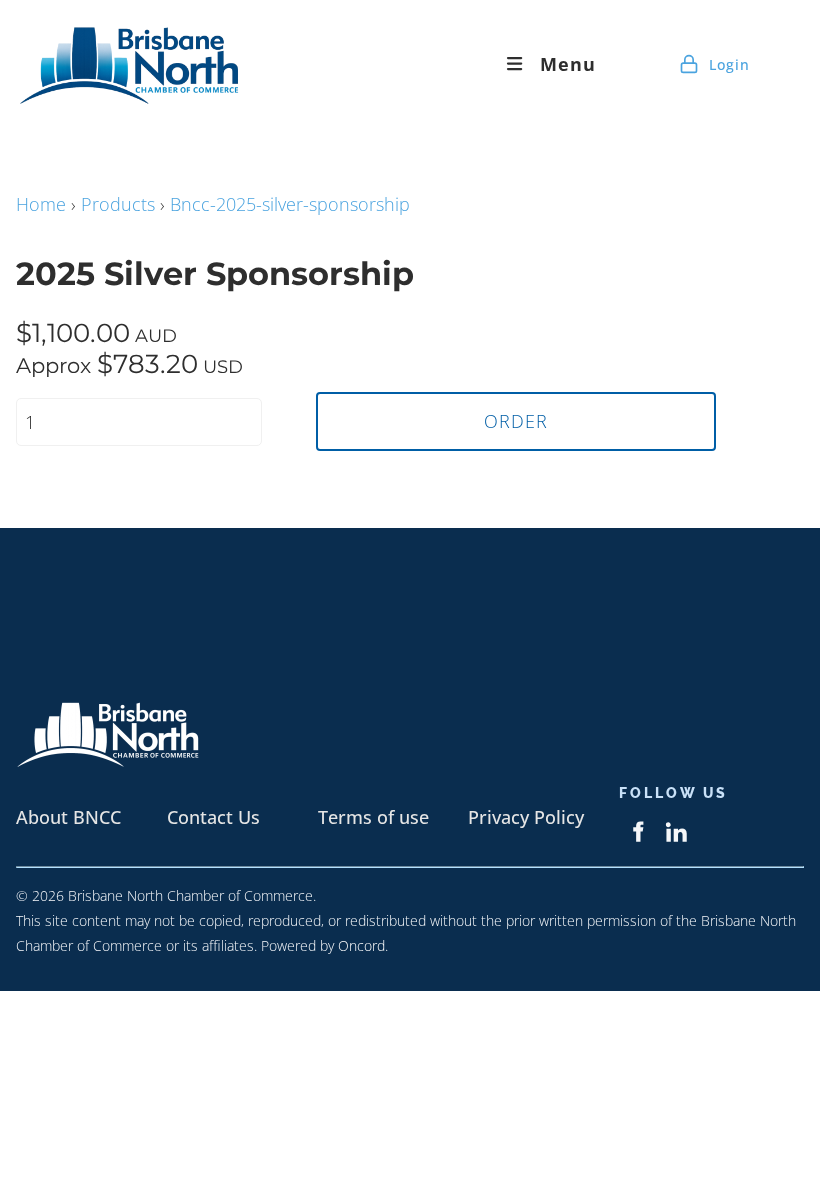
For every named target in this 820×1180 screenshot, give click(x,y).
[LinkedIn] (676, 831)
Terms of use (373, 817)
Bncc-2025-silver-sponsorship (290, 204)
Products (118, 204)
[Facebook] (637, 831)
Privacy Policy (526, 817)
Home (41, 204)
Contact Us (213, 817)
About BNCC (68, 817)
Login (727, 64)
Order (516, 421)
